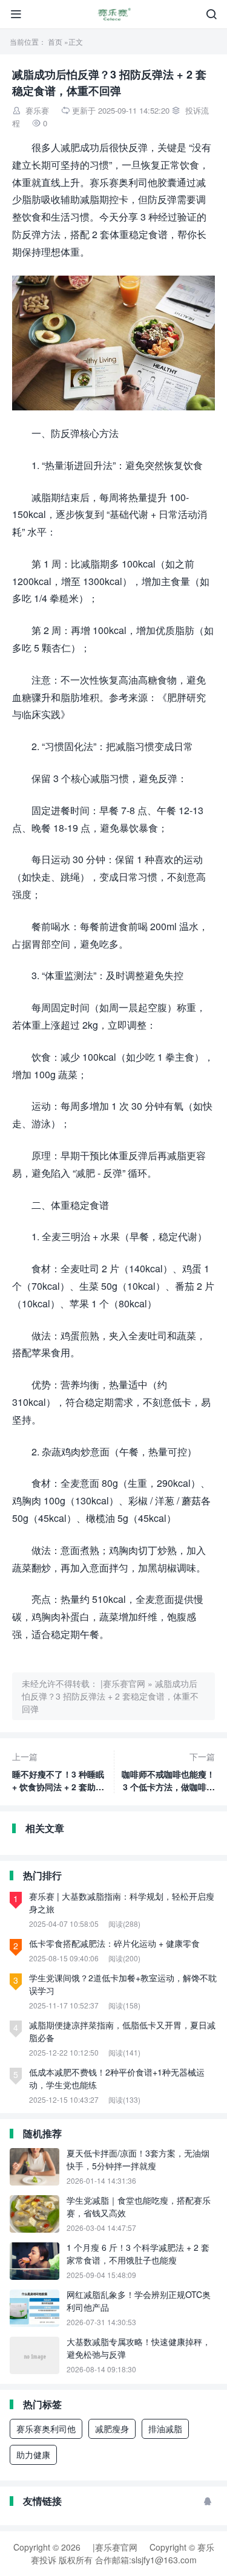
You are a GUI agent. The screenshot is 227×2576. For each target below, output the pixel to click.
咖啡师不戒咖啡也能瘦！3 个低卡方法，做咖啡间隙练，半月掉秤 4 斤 (168, 1772)
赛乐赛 (37, 110)
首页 (55, 41)
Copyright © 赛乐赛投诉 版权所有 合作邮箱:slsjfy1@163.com (123, 2553)
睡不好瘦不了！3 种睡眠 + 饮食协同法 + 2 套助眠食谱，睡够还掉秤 (58, 1772)
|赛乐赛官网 (123, 1683)
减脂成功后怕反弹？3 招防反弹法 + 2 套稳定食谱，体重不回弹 (110, 1696)
